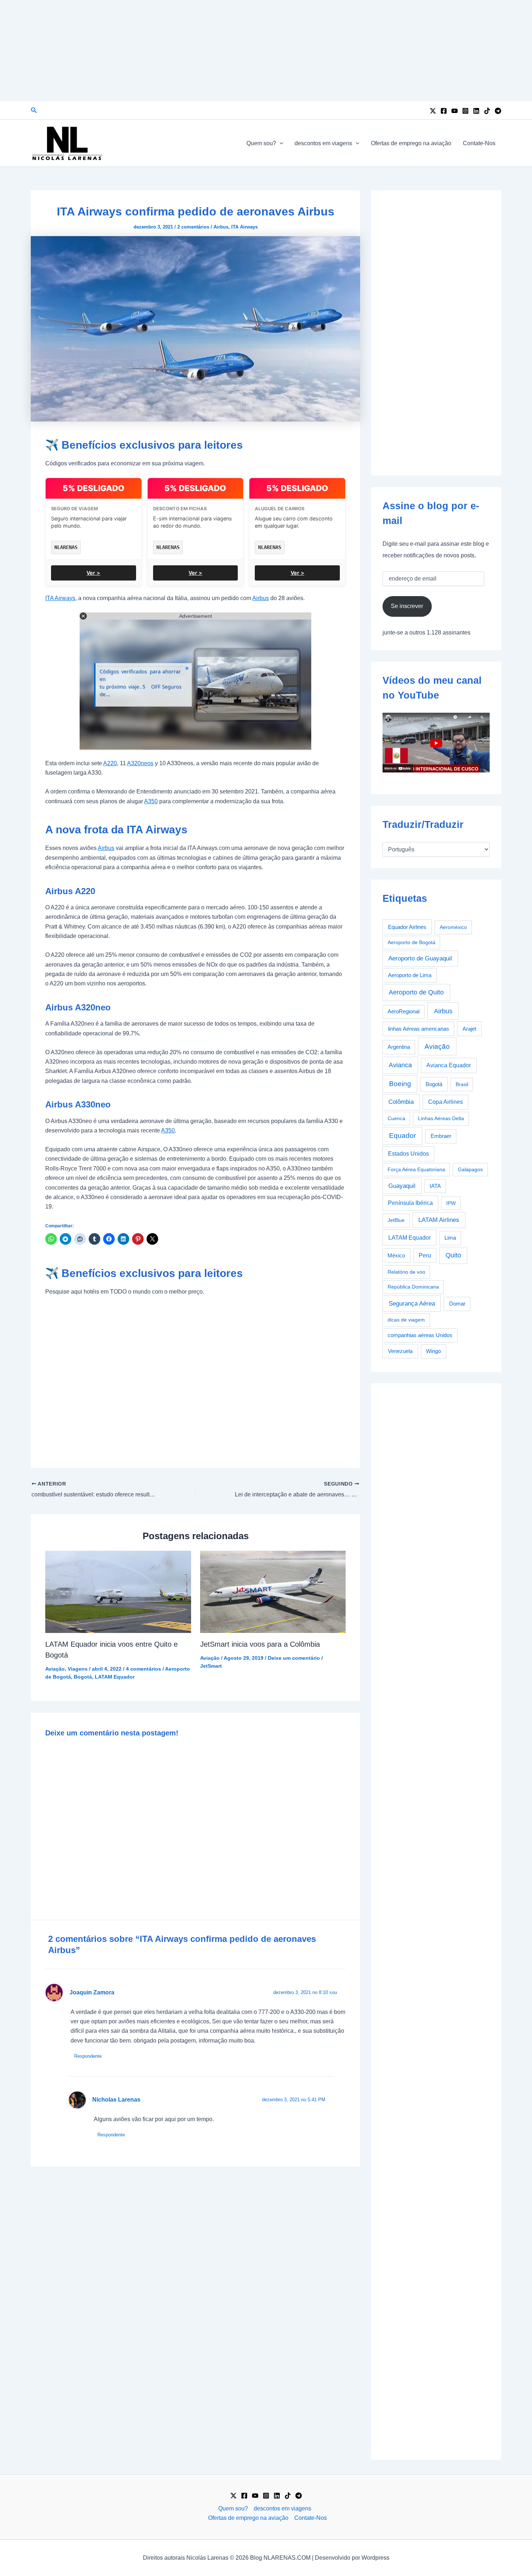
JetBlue (396, 1220)
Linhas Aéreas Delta (441, 1118)
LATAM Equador (115, 1677)
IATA (435, 1186)
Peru (425, 1255)
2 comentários (193, 227)
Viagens (78, 1669)
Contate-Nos (479, 143)
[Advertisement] (266, 51)
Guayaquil (402, 1186)
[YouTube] (455, 111)
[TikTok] (487, 111)
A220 (110, 763)
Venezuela (400, 1351)
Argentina (399, 1047)
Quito (453, 1255)
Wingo (433, 1351)
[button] (34, 110)
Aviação (55, 1669)
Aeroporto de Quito (416, 992)
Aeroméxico (453, 927)
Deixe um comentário (294, 1658)
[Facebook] (444, 111)
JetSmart (211, 1666)
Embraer (441, 1136)
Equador (402, 1136)
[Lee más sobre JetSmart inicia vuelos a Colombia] (273, 1591)
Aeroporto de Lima (410, 975)
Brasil (462, 1084)
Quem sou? (261, 143)
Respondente (88, 2056)
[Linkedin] (476, 111)
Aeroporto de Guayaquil (420, 958)
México (396, 1256)
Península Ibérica (410, 1203)
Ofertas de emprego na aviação (411, 143)
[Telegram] (498, 111)
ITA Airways (244, 227)
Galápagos (470, 1169)
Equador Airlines (407, 927)
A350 (151, 801)
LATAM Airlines (439, 1220)
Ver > (93, 573)
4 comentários (143, 1669)
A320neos (140, 763)
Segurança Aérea (412, 1303)
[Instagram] (465, 111)
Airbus (221, 227)
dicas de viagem (406, 1320)
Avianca (400, 1065)
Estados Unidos (408, 1154)
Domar (457, 1304)
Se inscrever (407, 606)
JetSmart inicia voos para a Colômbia (260, 1644)
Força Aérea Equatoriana (416, 1169)
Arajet (469, 1029)
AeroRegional (404, 1011)
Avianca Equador (449, 1065)
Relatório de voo (406, 1272)
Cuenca (396, 1118)
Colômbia (401, 1102)
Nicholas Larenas (116, 2100)
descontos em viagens (323, 143)
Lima (450, 1238)
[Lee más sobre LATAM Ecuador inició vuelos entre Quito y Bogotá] (118, 1591)
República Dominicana (413, 1287)
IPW (451, 1203)
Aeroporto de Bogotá (411, 942)
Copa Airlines (446, 1102)
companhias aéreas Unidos (420, 1335)
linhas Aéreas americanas (419, 1029)
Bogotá (83, 1677)
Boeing (400, 1084)
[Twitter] (433, 111)
